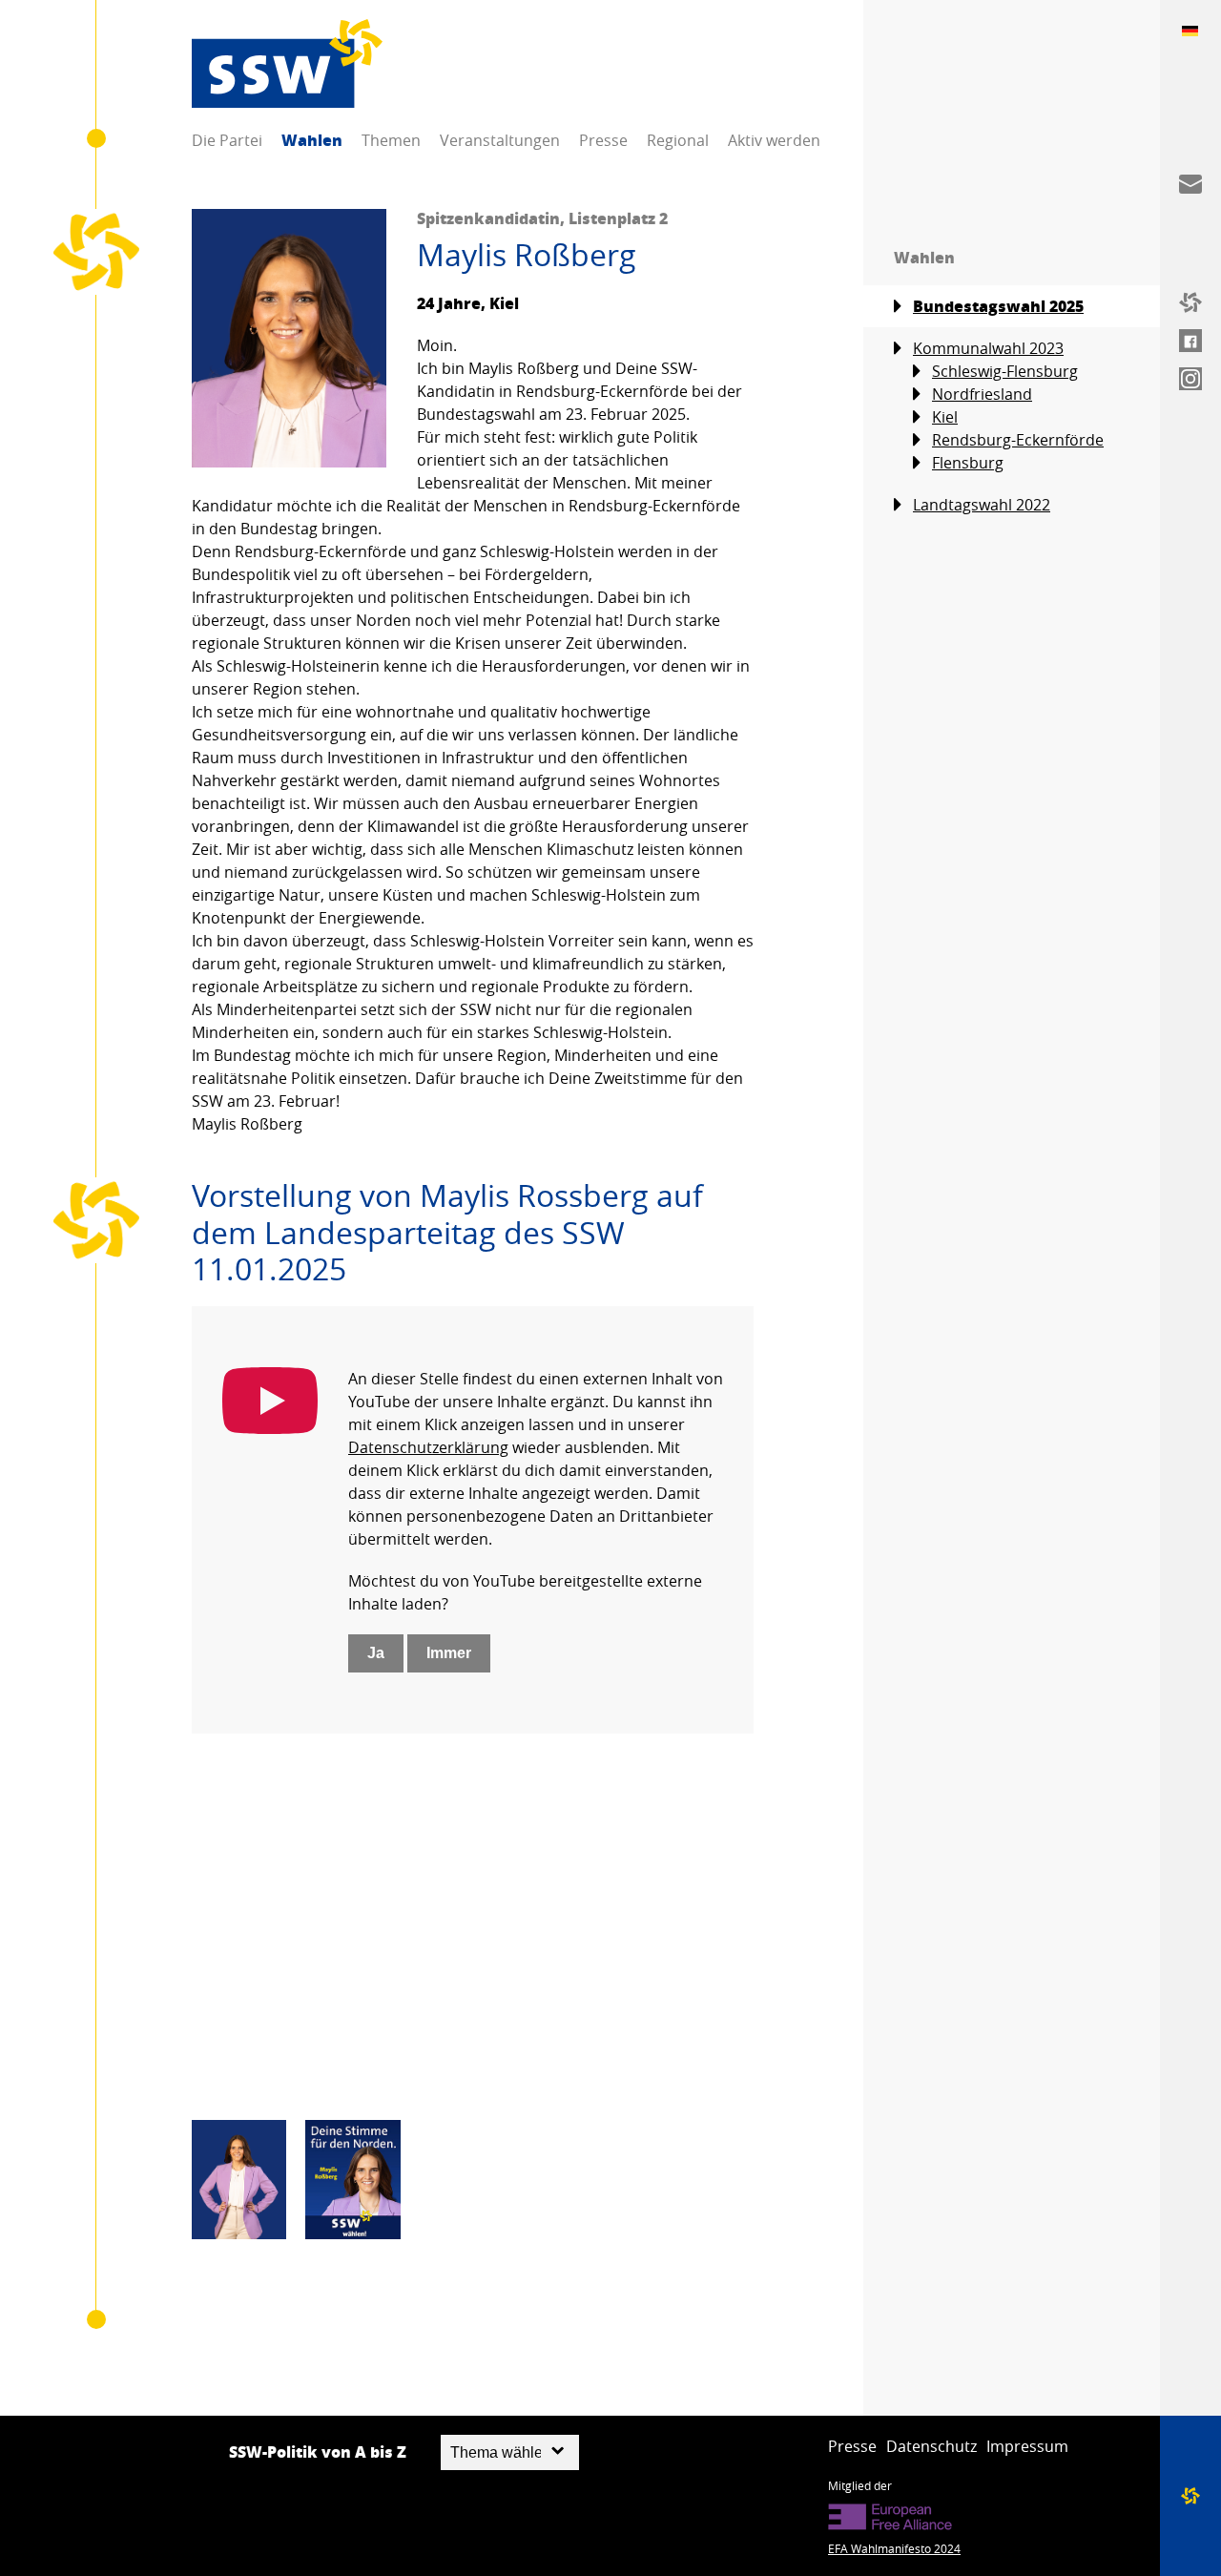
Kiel (945, 417)
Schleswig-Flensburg (1005, 371)
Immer (449, 1653)
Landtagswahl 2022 (982, 505)
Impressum (1027, 2446)
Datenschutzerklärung (428, 1447)
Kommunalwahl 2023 (988, 348)
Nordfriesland (982, 394)
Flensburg (968, 463)
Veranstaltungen (500, 140)
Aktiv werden (774, 140)
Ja (376, 1653)
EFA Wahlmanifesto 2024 (894, 2548)
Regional (678, 140)
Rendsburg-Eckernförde (1018, 440)
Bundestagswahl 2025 (998, 306)
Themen (391, 140)
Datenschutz (931, 2446)
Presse (603, 140)
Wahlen (312, 140)
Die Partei (227, 140)
